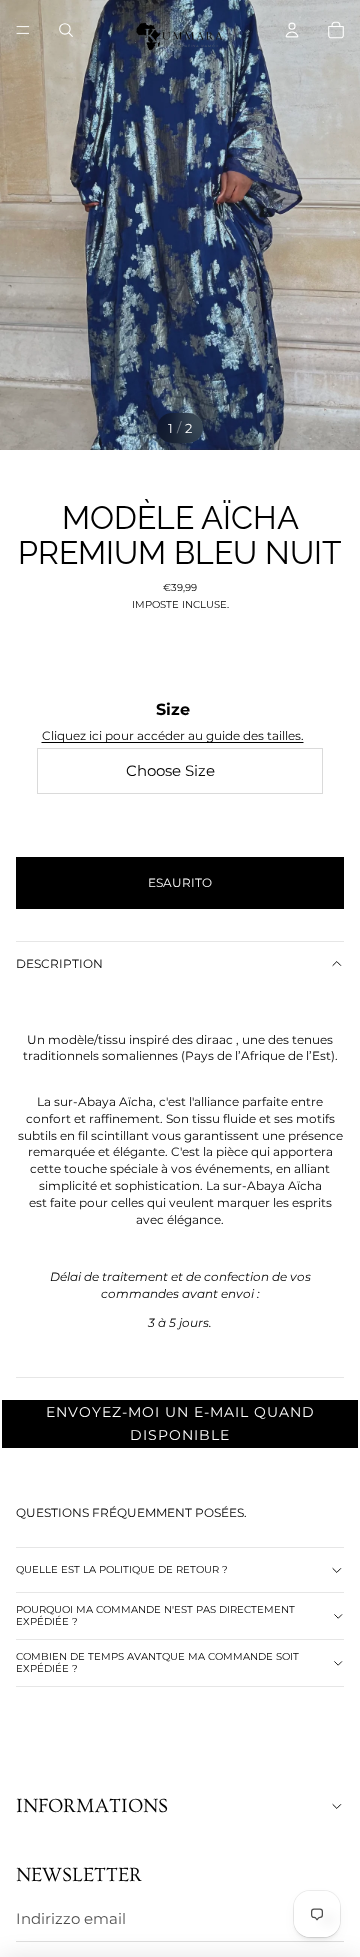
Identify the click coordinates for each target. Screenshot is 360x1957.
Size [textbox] (173, 722)
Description (59, 963)
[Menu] (23, 30)
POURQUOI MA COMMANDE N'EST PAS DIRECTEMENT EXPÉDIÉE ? (155, 1615)
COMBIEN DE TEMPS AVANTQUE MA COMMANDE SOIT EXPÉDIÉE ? (157, 1662)
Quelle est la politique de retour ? (122, 1569)
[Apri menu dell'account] (292, 30)
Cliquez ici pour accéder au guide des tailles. (173, 735)
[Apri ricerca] (66, 30)
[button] (180, 1424)
